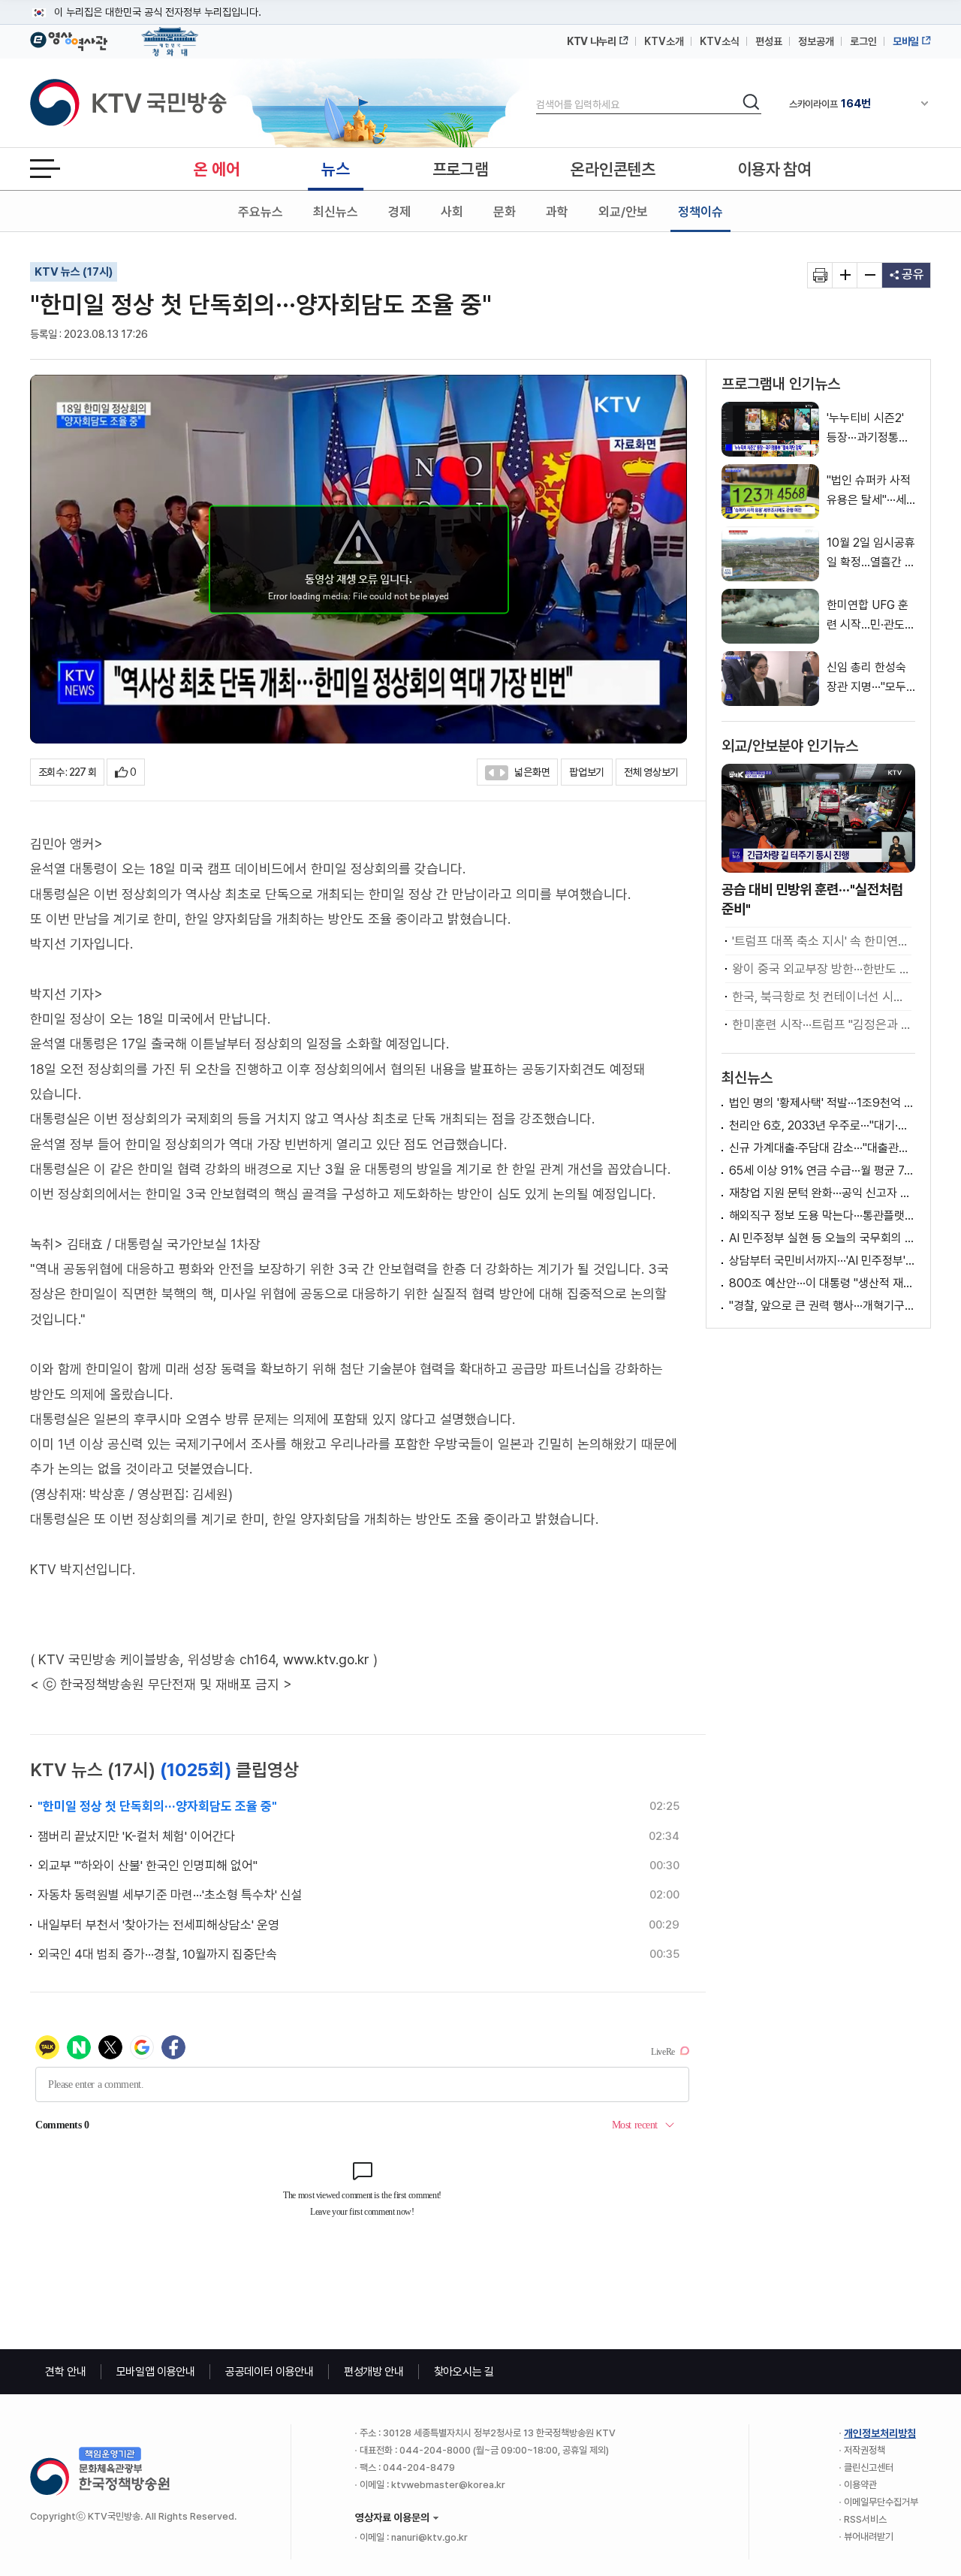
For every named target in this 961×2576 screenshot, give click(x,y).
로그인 (863, 41)
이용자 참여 (775, 169)
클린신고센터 (869, 2467)
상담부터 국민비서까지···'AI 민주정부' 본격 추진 (822, 1261)
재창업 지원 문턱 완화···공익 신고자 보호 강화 (822, 1193)
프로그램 (461, 169)
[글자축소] (870, 275)
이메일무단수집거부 (881, 2502)
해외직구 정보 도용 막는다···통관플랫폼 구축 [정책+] (822, 1216)
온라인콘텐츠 (613, 169)
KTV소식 (720, 41)
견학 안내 (66, 2372)
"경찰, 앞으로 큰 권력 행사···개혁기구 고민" (822, 1306)
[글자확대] (845, 275)
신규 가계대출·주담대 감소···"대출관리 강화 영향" (822, 1148)
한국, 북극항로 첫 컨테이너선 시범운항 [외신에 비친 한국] (822, 997)
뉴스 (335, 169)
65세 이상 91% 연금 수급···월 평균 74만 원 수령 (822, 1170)
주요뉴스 (261, 212)
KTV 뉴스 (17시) (74, 272)
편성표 (769, 41)
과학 (557, 212)
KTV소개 (664, 41)
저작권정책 (865, 2450)
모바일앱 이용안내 (156, 2372)
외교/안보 (623, 212)
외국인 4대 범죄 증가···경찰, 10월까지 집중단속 (157, 1954)
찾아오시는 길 (464, 2372)
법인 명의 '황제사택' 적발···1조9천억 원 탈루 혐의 (822, 1103)
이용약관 (860, 2485)
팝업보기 (587, 772)
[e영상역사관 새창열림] (69, 39)
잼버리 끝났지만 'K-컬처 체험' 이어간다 (136, 1836)
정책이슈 (700, 212)
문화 (505, 212)
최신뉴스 (336, 212)
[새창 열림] (820, 275)
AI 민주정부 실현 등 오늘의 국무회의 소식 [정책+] (822, 1238)
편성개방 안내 (374, 2372)
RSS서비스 (865, 2519)
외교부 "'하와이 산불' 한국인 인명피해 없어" (148, 1866)
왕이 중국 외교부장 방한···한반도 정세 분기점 (822, 969)
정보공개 (816, 41)
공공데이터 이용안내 (270, 2372)
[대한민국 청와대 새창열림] (170, 35)
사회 (452, 212)
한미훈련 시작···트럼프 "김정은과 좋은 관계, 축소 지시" (822, 1024)
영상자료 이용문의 (392, 2517)
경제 (399, 212)
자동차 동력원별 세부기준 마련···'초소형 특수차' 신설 (170, 1895)
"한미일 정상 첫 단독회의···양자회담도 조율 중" (157, 1806)
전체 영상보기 (651, 772)
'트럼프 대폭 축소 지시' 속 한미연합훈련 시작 (822, 941)
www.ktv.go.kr (326, 1659)
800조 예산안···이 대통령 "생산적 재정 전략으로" (822, 1283)
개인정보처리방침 (880, 2433)
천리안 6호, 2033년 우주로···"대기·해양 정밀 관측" (822, 1125)
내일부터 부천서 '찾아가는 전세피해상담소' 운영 (158, 1925)
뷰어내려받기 (869, 2537)
